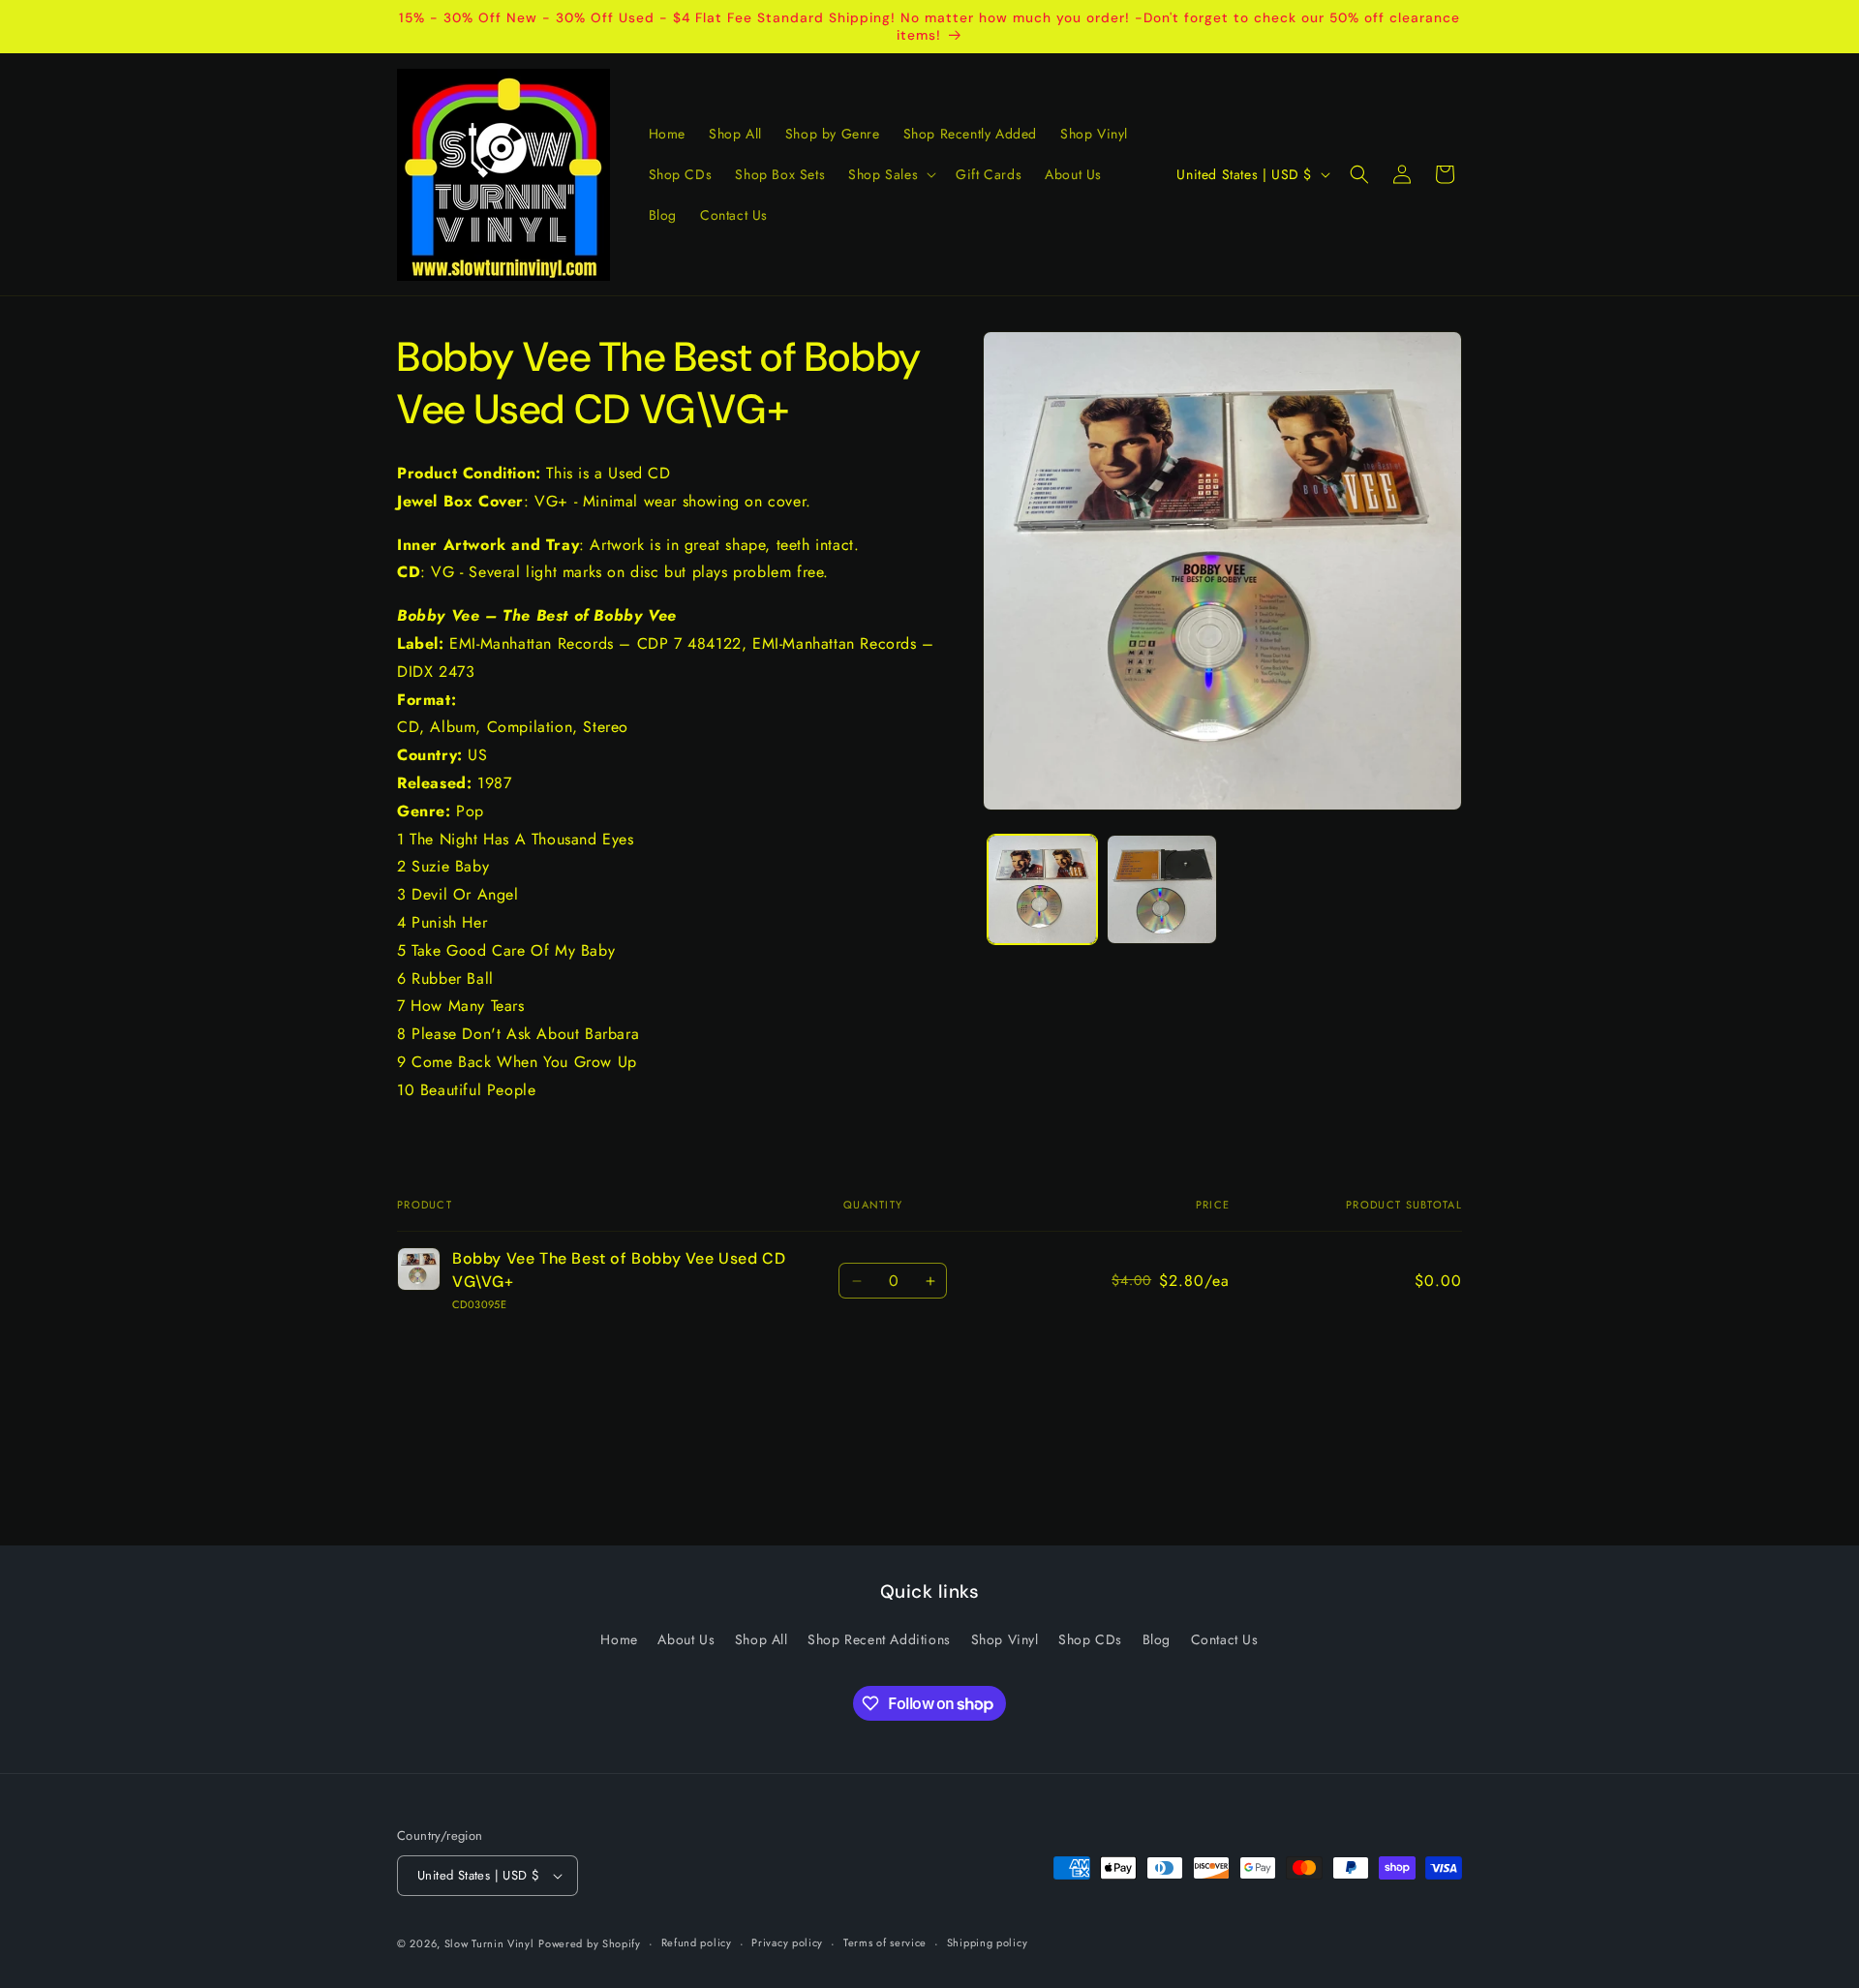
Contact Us (1225, 1639)
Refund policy (697, 1942)
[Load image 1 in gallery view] (1042, 889)
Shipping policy (988, 1942)
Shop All (762, 1639)
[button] (890, 174)
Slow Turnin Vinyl (489, 1943)
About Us (686, 1639)
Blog (1157, 1639)
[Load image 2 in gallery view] (1161, 889)
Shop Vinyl (1005, 1639)
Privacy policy (787, 1942)
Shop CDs (1090, 1639)
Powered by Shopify (590, 1943)
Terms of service (885, 1942)
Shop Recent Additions (879, 1639)
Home (619, 1639)
